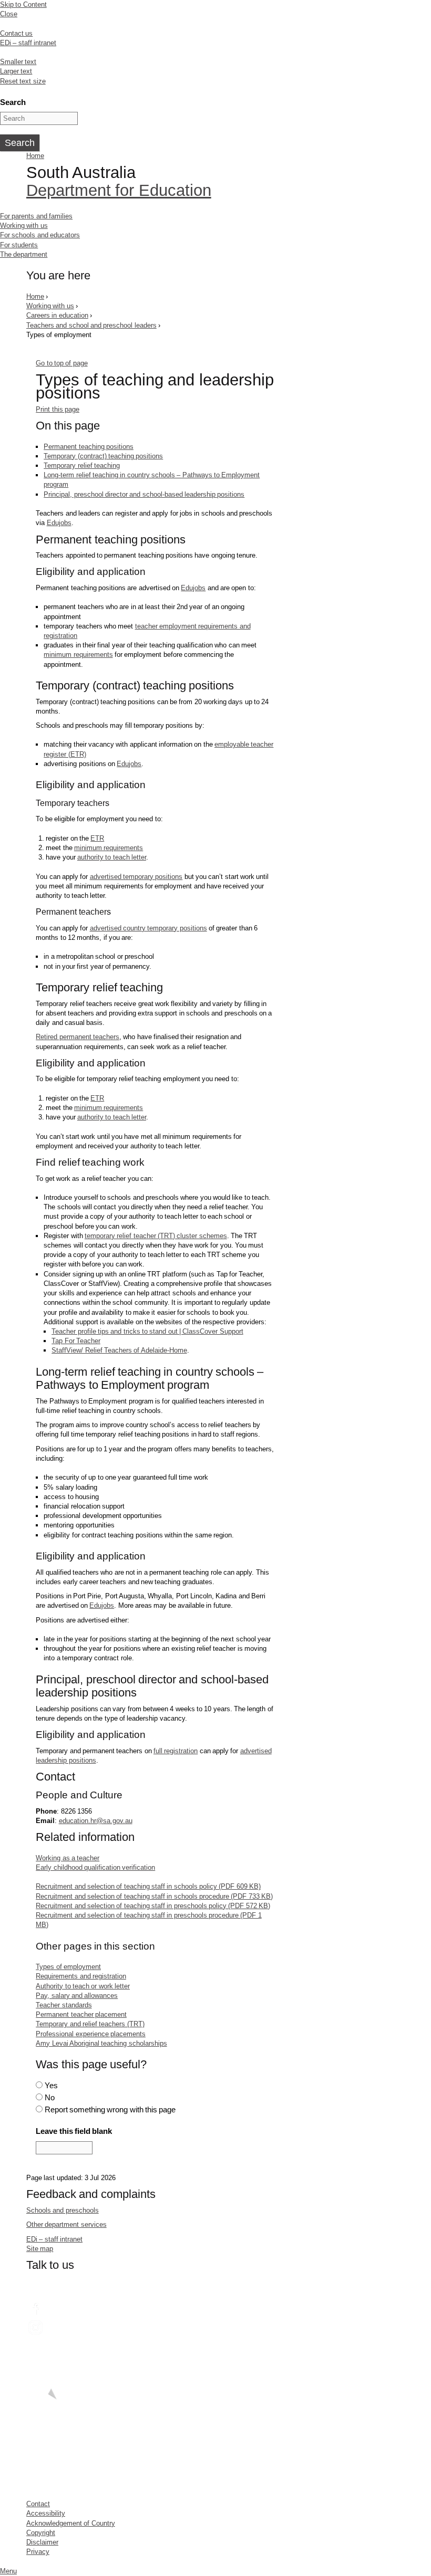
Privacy (38, 2552)
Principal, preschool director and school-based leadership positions (144, 494)
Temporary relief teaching (82, 465)
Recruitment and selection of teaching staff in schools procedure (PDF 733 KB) (154, 1896)
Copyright (41, 2533)
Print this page (58, 409)
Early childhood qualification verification (95, 1867)
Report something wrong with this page (110, 2109)
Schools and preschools (63, 2210)
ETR (97, 838)
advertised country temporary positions (148, 928)
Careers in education (57, 315)
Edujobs (59, 523)
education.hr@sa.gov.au (96, 1821)
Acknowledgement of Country (71, 2523)
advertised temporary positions (136, 877)
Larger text (16, 71)
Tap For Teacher (76, 1341)
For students (19, 245)
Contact (38, 2504)
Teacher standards (64, 2005)
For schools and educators (40, 235)
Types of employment (68, 1967)
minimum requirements (78, 655)
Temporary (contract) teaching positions (103, 456)
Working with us (24, 226)
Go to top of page (61, 363)
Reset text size (23, 81)
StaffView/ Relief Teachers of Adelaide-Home (119, 1350)
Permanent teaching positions (89, 447)
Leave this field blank (74, 2131)
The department (24, 254)
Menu (8, 2571)
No (50, 2097)
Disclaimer (42, 2542)
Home (35, 156)
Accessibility (46, 2513)
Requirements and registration (81, 1976)
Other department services (66, 2224)
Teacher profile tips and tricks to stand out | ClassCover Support (147, 1331)
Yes (51, 2085)
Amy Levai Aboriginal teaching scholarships (101, 2043)
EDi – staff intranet (28, 43)
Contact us (16, 33)
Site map (40, 2249)
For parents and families (36, 216)
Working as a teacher (68, 1858)
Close (9, 14)
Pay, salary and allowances (77, 1996)
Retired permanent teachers (78, 1037)
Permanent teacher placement (81, 2014)
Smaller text (18, 62)
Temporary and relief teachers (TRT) (90, 2024)
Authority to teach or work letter (83, 1986)
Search (13, 102)
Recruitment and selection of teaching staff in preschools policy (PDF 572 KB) (153, 1906)
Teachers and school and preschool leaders (91, 325)
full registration (176, 1751)
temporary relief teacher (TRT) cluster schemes (156, 1236)
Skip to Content (23, 4)
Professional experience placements (91, 2034)
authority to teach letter (112, 857)
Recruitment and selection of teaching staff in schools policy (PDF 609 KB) (148, 1886)
